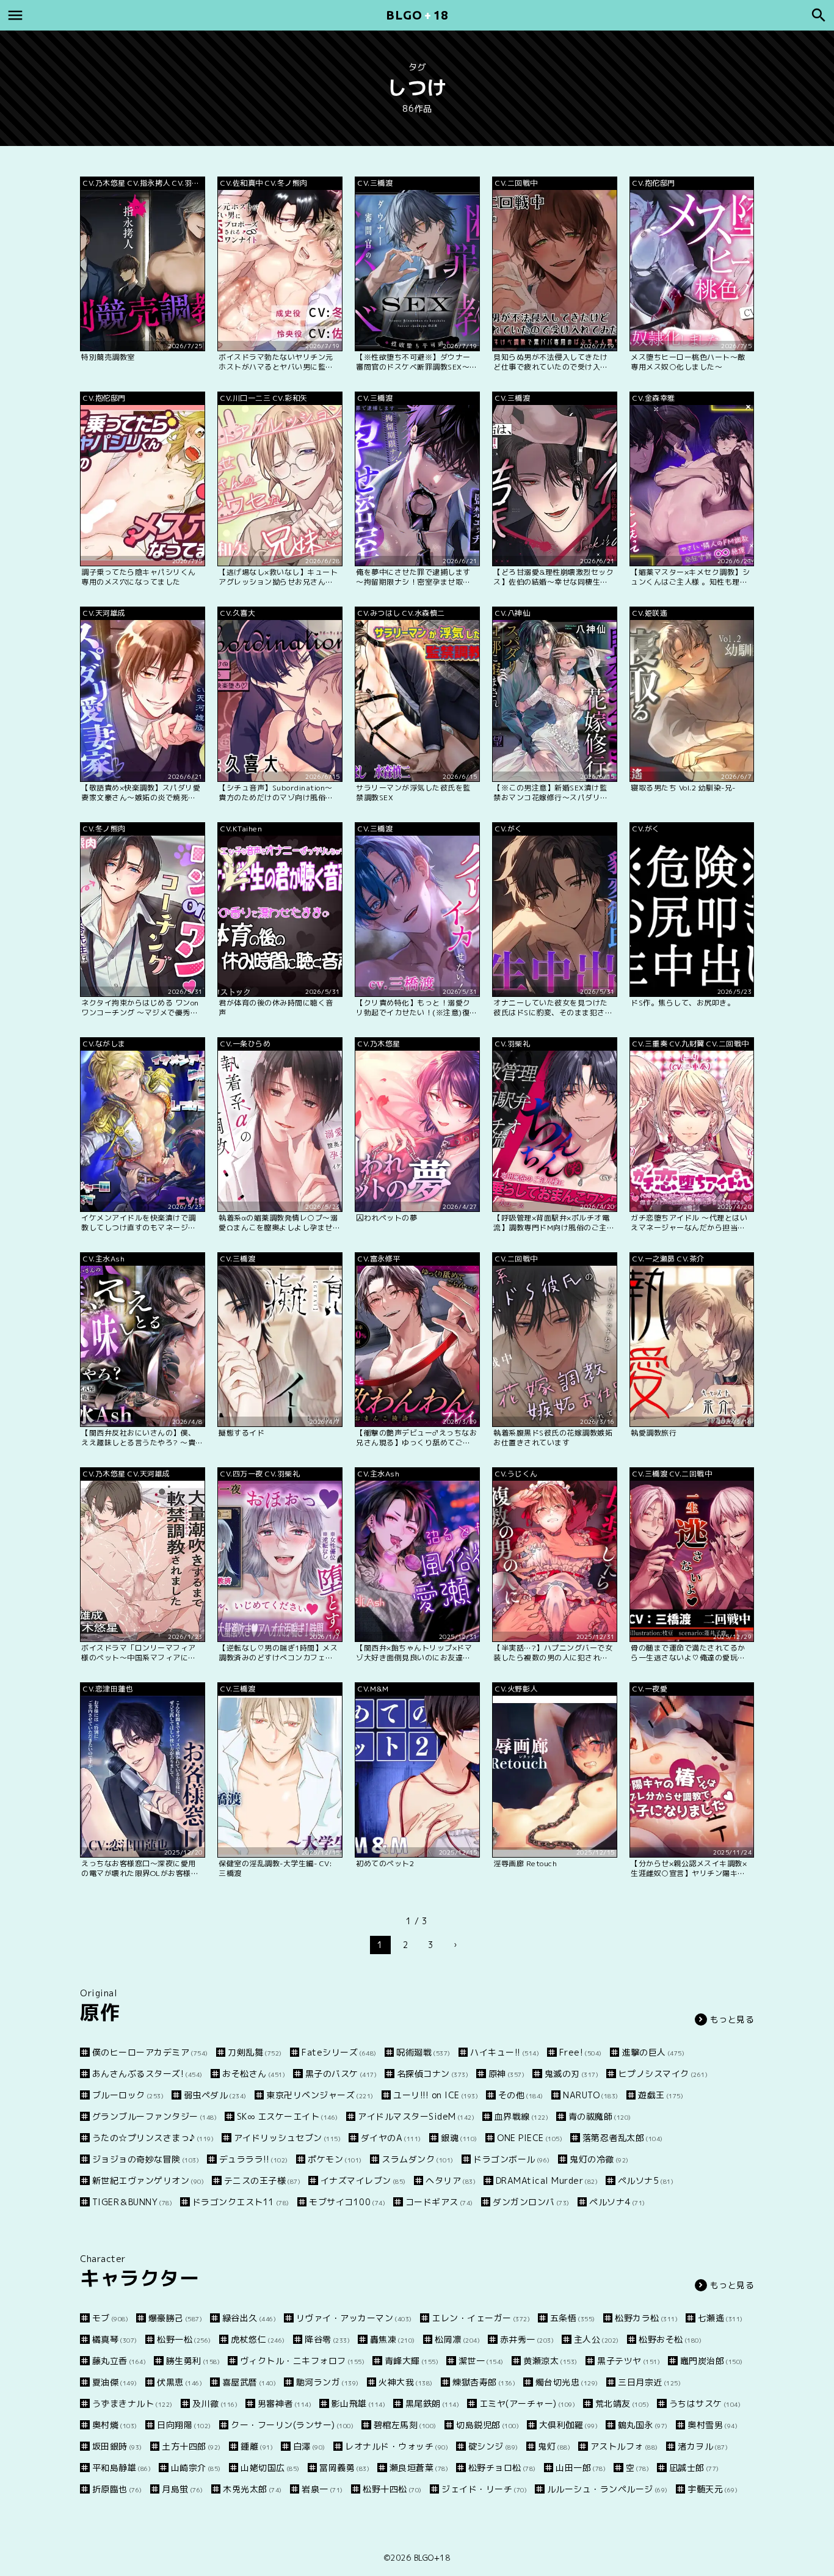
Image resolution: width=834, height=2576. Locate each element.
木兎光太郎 (252, 2489)
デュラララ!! (254, 2159)
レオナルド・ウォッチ (397, 2446)
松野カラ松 (646, 2318)
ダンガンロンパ (531, 2202)
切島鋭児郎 (488, 2425)
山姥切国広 (270, 2468)
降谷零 (327, 2339)
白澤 (309, 2446)
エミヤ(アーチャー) (527, 2403)
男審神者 (285, 2403)
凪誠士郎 (694, 2468)
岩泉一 (322, 2489)
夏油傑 (115, 2382)
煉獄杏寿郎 (484, 2382)
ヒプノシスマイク (663, 2074)
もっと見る (732, 2019)
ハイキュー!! (505, 2052)
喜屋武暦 (249, 2382)
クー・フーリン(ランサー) (292, 2425)
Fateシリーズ (339, 2052)
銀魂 (459, 2138)
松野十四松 (392, 2489)
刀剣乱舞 (255, 2052)
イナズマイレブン (363, 2180)
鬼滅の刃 (571, 2074)
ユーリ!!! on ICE (436, 2095)
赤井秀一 (527, 2339)
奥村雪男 (713, 2425)
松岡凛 (457, 2339)
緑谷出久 (249, 2318)
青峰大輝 (412, 2361)
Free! (581, 2052)
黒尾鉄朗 (432, 2403)
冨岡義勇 (344, 2468)
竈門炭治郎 (712, 2361)
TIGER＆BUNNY (132, 2202)
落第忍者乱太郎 (623, 2138)
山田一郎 (581, 2468)
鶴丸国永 (643, 2425)
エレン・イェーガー (481, 2318)
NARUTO (591, 2095)
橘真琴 (115, 2339)
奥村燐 (115, 2425)
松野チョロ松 (502, 2468)
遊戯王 (661, 2095)
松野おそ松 (670, 2339)
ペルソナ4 (617, 2202)
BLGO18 (417, 15)
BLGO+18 (432, 2558)
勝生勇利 (193, 2361)
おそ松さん (254, 2074)
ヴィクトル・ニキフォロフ (302, 2361)
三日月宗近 (649, 2382)
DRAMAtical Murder (547, 2180)
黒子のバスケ (341, 2074)
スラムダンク (418, 2159)
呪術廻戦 (423, 2052)
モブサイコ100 (347, 2202)
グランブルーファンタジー (154, 2116)
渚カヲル (703, 2446)
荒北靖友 (622, 2403)
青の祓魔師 (600, 2116)
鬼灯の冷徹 (599, 2159)
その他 (521, 2095)
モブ (110, 2318)
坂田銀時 (117, 2446)
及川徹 (215, 2403)
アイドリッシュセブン (287, 2138)
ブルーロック (128, 2095)
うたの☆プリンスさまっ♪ (153, 2138)
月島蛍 (183, 2489)
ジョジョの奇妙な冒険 (146, 2159)
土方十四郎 (191, 2446)
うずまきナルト (132, 2403)
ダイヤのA (391, 2138)
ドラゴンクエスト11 (241, 2202)
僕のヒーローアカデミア (150, 2052)
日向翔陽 (184, 2425)
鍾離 (257, 2446)
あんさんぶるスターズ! (147, 2074)
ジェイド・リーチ (484, 2489)
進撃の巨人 (653, 2052)
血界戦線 (521, 2116)
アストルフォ (624, 2446)
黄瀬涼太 (550, 2361)
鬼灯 (554, 2446)
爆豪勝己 (175, 2318)
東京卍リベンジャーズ (320, 2095)
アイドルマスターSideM (416, 2116)
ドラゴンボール (512, 2159)
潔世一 (481, 2361)
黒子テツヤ (629, 2361)
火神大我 (406, 2382)
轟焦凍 (393, 2339)
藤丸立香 (119, 2361)
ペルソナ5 (646, 2180)
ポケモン (335, 2159)
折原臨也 (117, 2489)
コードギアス (439, 2202)
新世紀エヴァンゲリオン (148, 2180)
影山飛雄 (358, 2403)
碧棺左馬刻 (405, 2425)
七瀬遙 (720, 2318)
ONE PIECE (530, 2138)
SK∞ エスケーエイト (288, 2116)
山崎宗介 (196, 2468)
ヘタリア (451, 2180)
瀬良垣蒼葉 (419, 2468)
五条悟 (573, 2318)
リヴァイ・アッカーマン (354, 2318)
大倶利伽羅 (568, 2425)
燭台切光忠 (567, 2382)
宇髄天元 (713, 2489)
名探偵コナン (433, 2074)
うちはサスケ (705, 2403)
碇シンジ (493, 2446)
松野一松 (184, 2339)
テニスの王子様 (262, 2180)
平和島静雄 (121, 2468)
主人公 (596, 2339)
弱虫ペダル (215, 2095)
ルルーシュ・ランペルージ (607, 2489)
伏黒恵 (179, 2382)
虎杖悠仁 (258, 2339)
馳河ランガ (328, 2382)
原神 (506, 2074)
